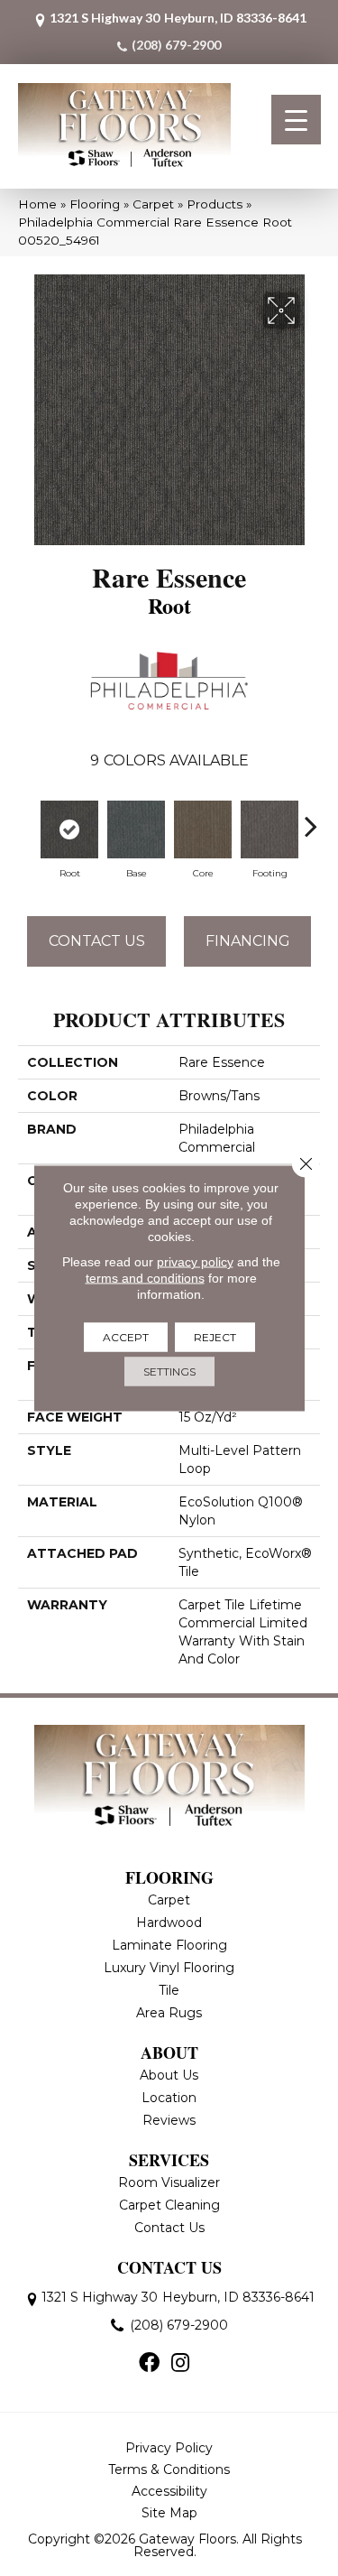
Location (169, 2098)
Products (215, 204)
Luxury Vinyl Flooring (169, 1968)
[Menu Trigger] (296, 120)
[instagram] (180, 2364)
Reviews (169, 2120)
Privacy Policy (169, 2448)
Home (37, 204)
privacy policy (195, 1262)
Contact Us (97, 941)
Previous (27, 817)
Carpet (153, 204)
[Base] (136, 829)
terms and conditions (145, 1278)
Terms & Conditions (169, 2469)
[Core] (203, 829)
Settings (169, 1371)
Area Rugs (169, 2013)
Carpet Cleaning (169, 2205)
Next (311, 817)
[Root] (69, 829)
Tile (169, 1990)
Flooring (95, 204)
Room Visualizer (169, 2182)
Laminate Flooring (169, 1945)
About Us (169, 2075)
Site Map (169, 2513)
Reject (215, 1337)
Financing (248, 941)
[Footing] (269, 829)
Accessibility (169, 2491)
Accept (126, 1337)
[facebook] (149, 2364)
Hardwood (169, 1923)
